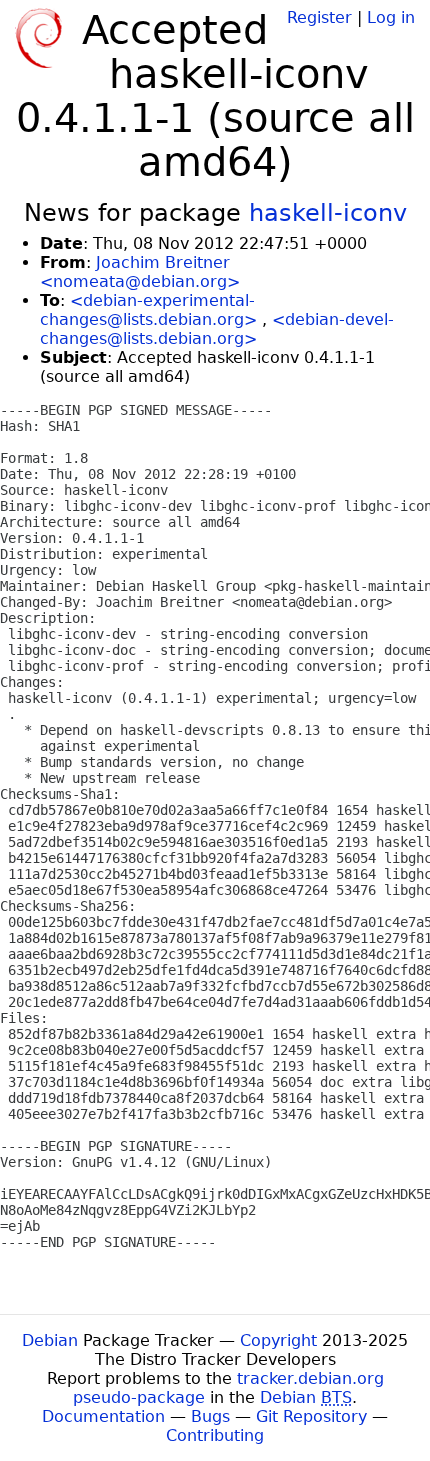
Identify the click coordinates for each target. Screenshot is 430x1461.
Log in (391, 17)
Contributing (215, 1435)
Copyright (278, 1340)
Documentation (103, 1416)
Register (319, 17)
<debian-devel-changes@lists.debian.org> (217, 329)
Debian (50, 1340)
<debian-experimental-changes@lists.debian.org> (148, 310)
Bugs (210, 1416)
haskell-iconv (328, 213)
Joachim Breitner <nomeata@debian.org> (140, 272)
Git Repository (311, 1416)
